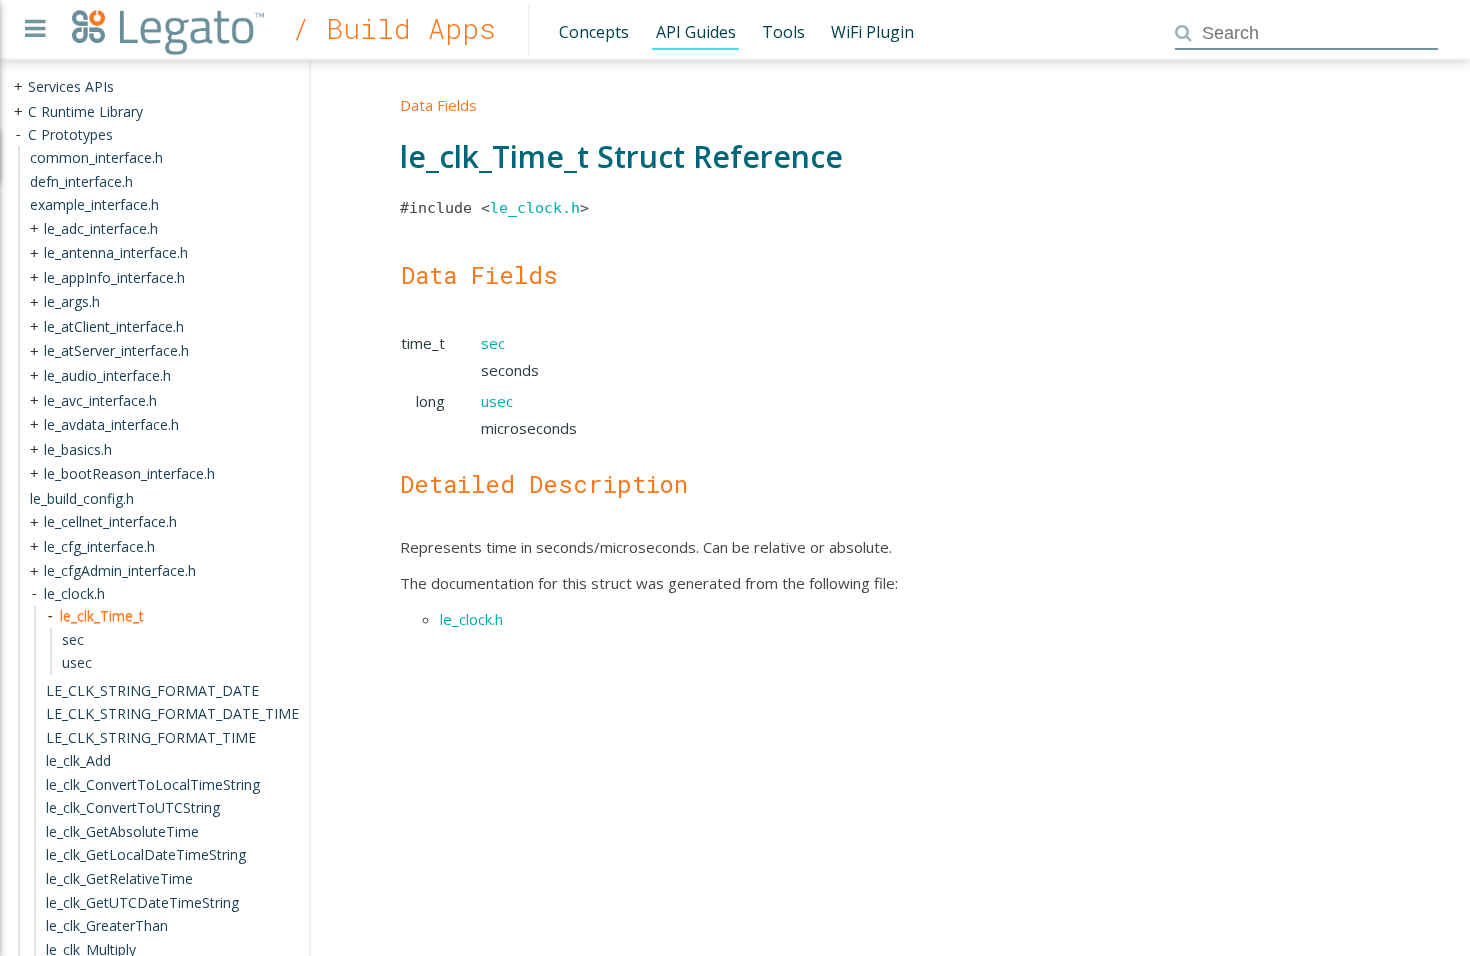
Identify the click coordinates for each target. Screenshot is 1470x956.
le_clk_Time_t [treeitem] (102, 615)
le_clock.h (535, 208)
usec (497, 401)
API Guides (696, 32)
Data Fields (438, 105)
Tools (783, 32)
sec (493, 343)
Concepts (594, 32)
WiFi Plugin (872, 32)
